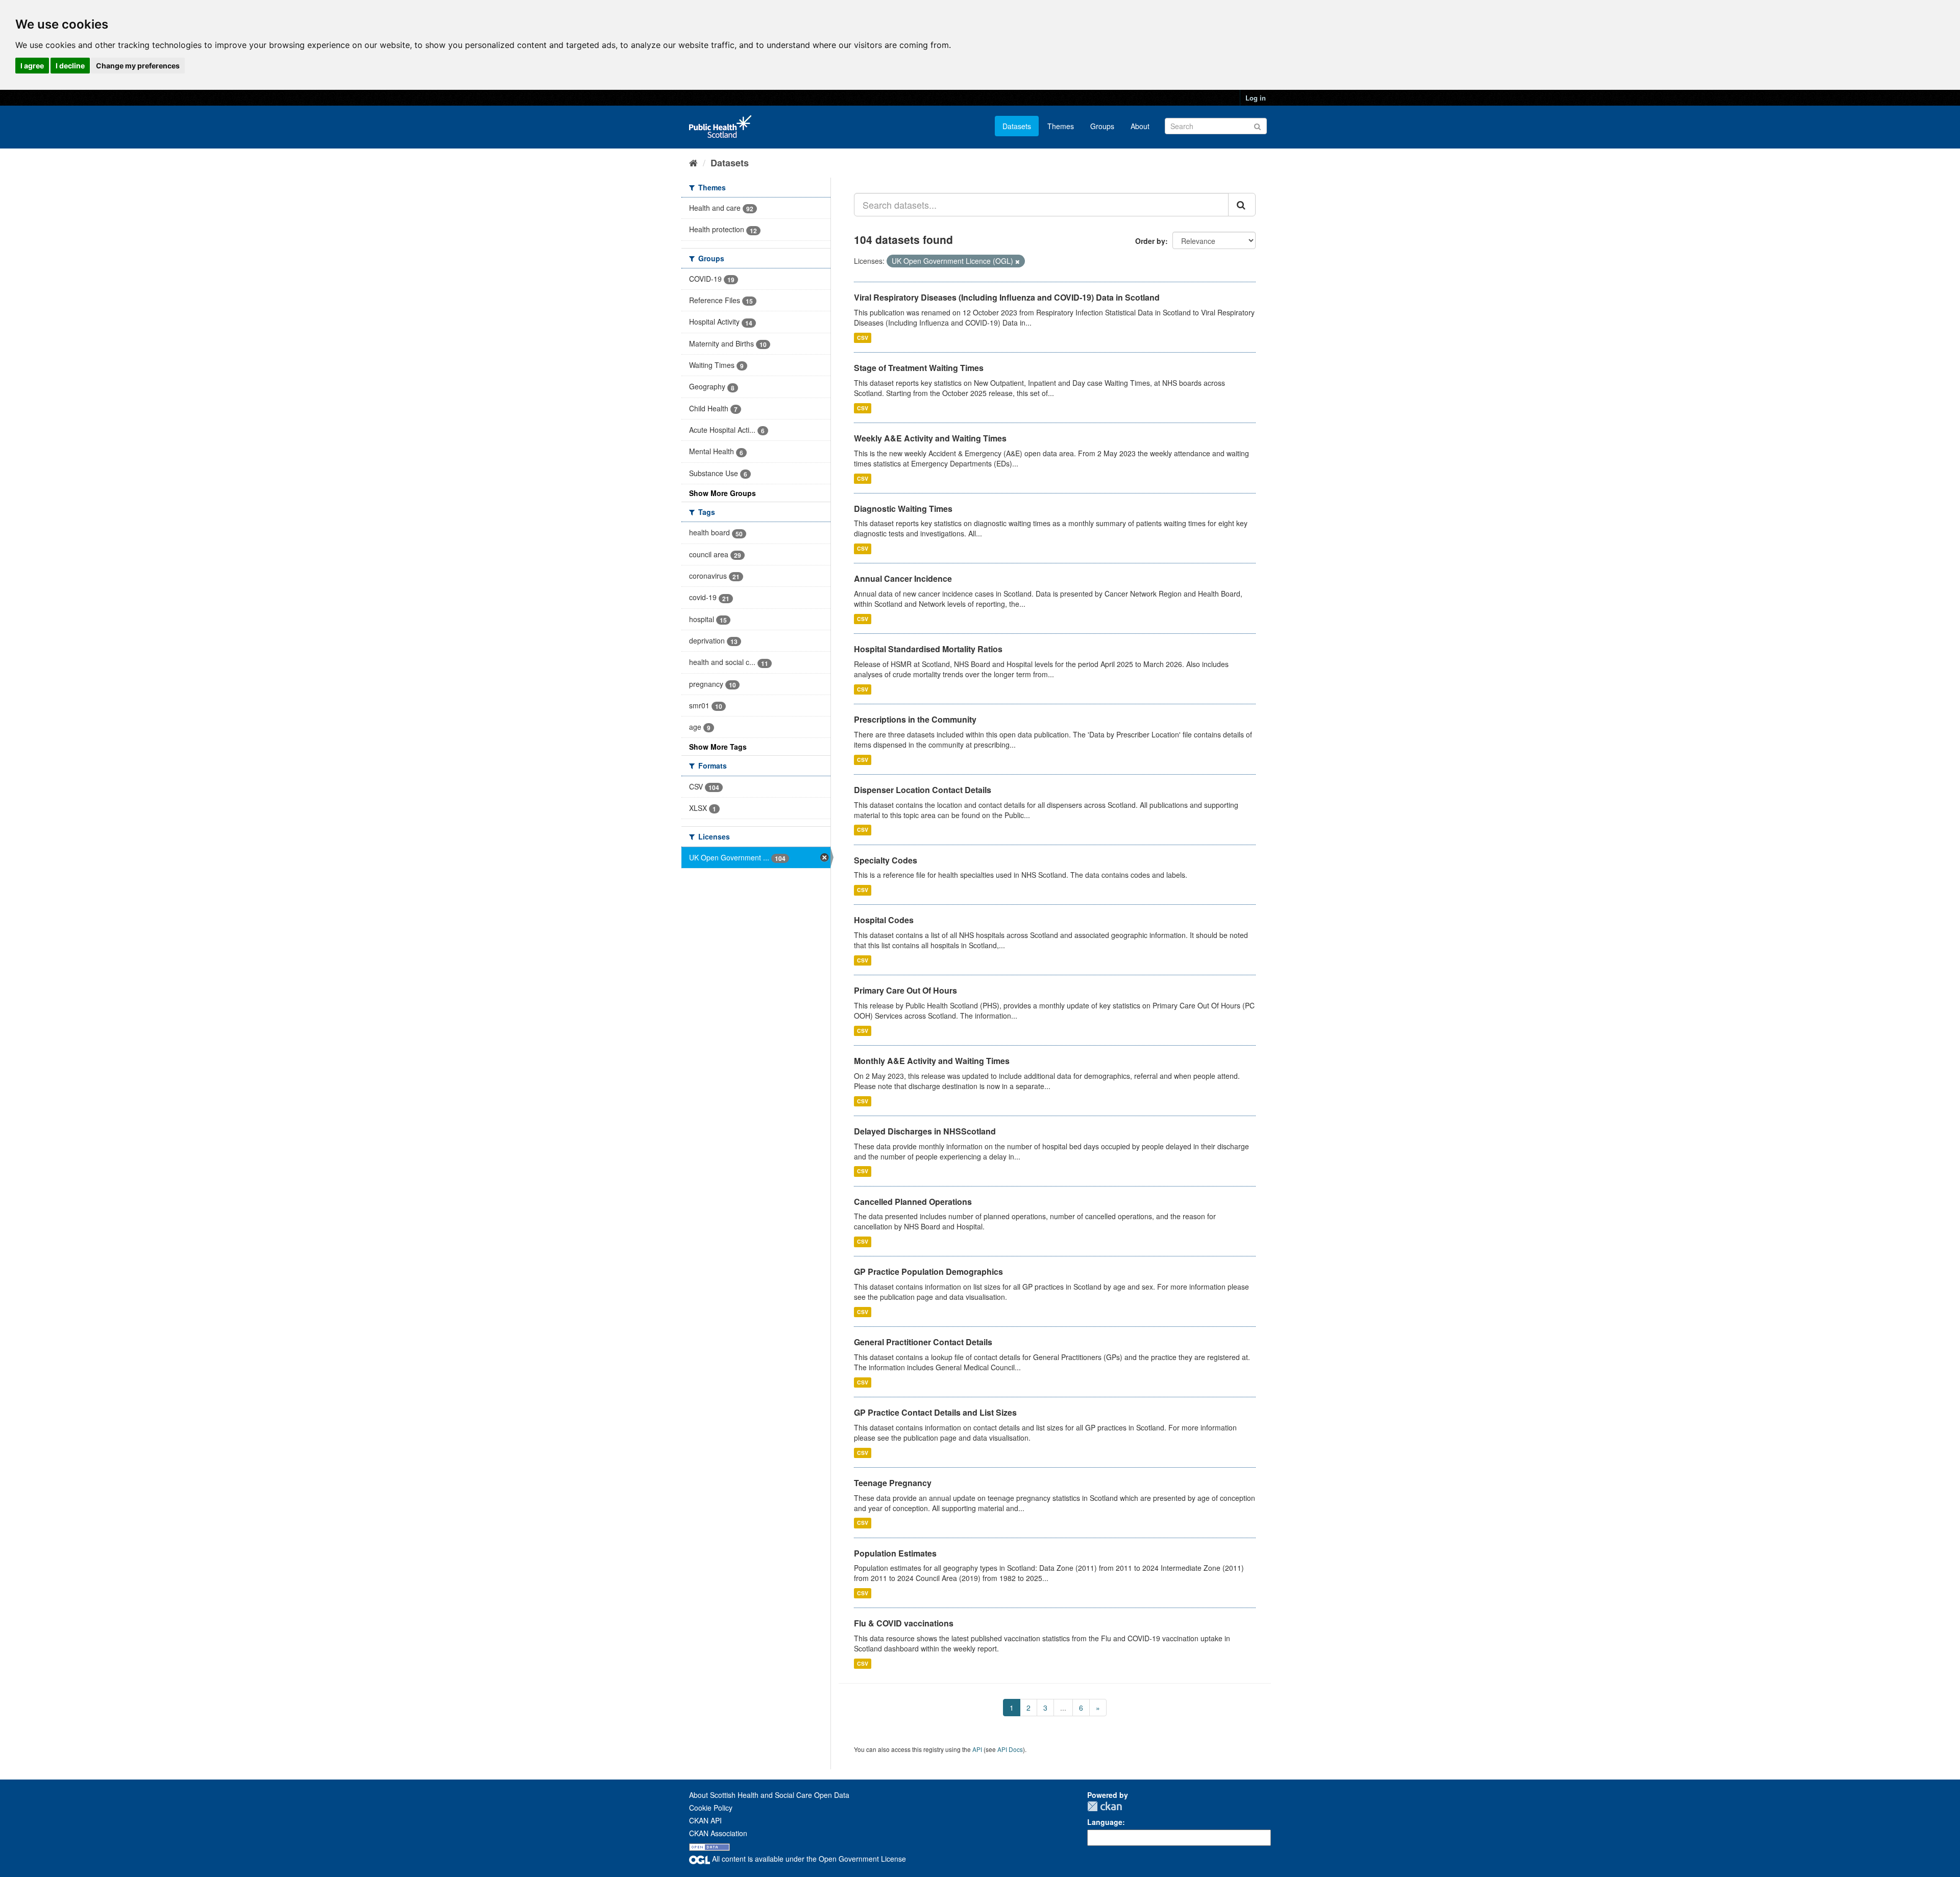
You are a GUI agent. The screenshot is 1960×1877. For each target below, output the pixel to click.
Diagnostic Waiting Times (903, 509)
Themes (1061, 126)
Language (1105, 1822)
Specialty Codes (886, 860)
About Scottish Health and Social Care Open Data (769, 1795)
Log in (1256, 98)
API (977, 1749)
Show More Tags (718, 747)
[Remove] (1018, 261)
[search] (1242, 205)
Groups (1102, 126)
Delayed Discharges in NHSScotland (925, 1131)
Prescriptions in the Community (915, 719)
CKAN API (705, 1820)
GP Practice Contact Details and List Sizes (935, 1412)
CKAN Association (718, 1833)
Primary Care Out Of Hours (905, 990)
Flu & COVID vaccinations (904, 1623)
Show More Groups (722, 493)
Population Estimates (895, 1553)
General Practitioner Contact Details (923, 1342)
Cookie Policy (711, 1808)
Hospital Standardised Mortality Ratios (928, 649)
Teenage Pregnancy (893, 1483)
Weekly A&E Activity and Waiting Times (930, 438)
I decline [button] (70, 66)
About (1140, 126)
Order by (1150, 241)
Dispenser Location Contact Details (923, 790)
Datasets (1017, 126)
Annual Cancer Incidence (903, 578)
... (1063, 1708)
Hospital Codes (884, 920)
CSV (863, 338)
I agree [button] (32, 66)
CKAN (1105, 1806)
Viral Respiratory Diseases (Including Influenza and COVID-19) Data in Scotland (1007, 297)
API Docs (1010, 1749)
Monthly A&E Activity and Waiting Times (932, 1061)
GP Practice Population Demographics (928, 1271)
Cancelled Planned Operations (913, 1202)
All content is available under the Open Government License (808, 1859)
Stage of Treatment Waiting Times (919, 368)
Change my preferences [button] (138, 66)
